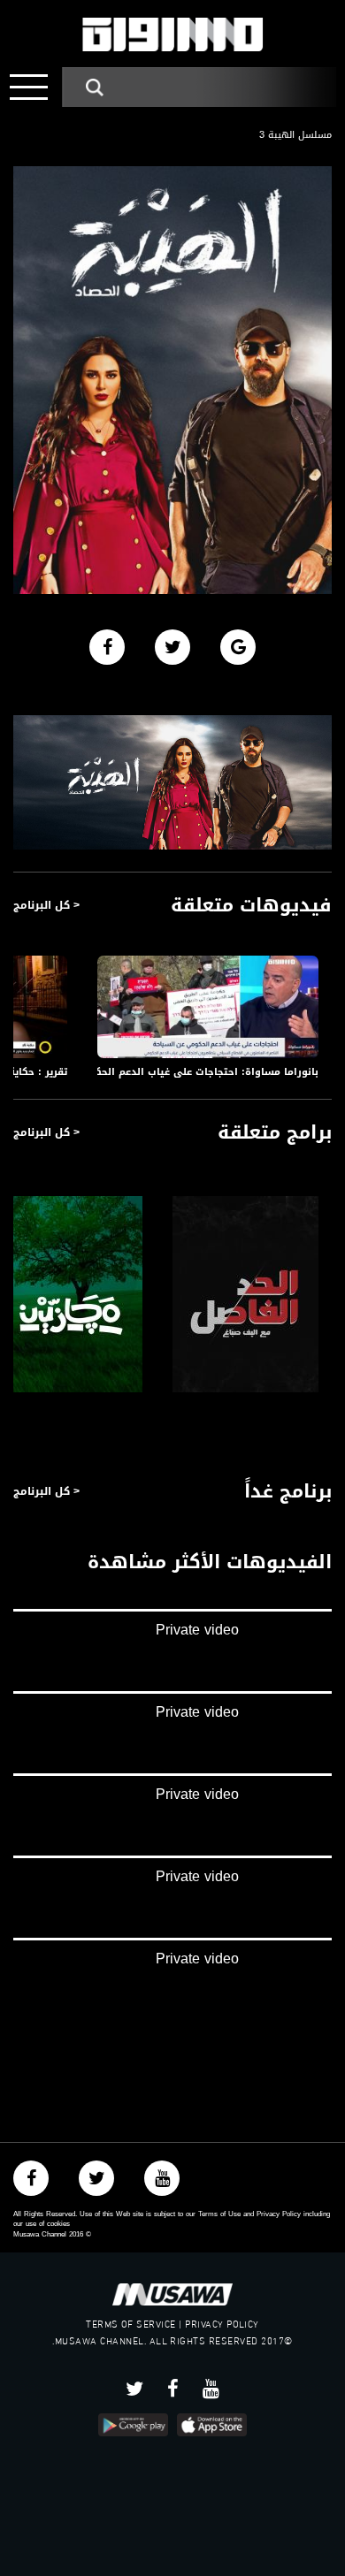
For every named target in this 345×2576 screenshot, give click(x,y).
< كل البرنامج (46, 905)
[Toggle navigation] (29, 87)
